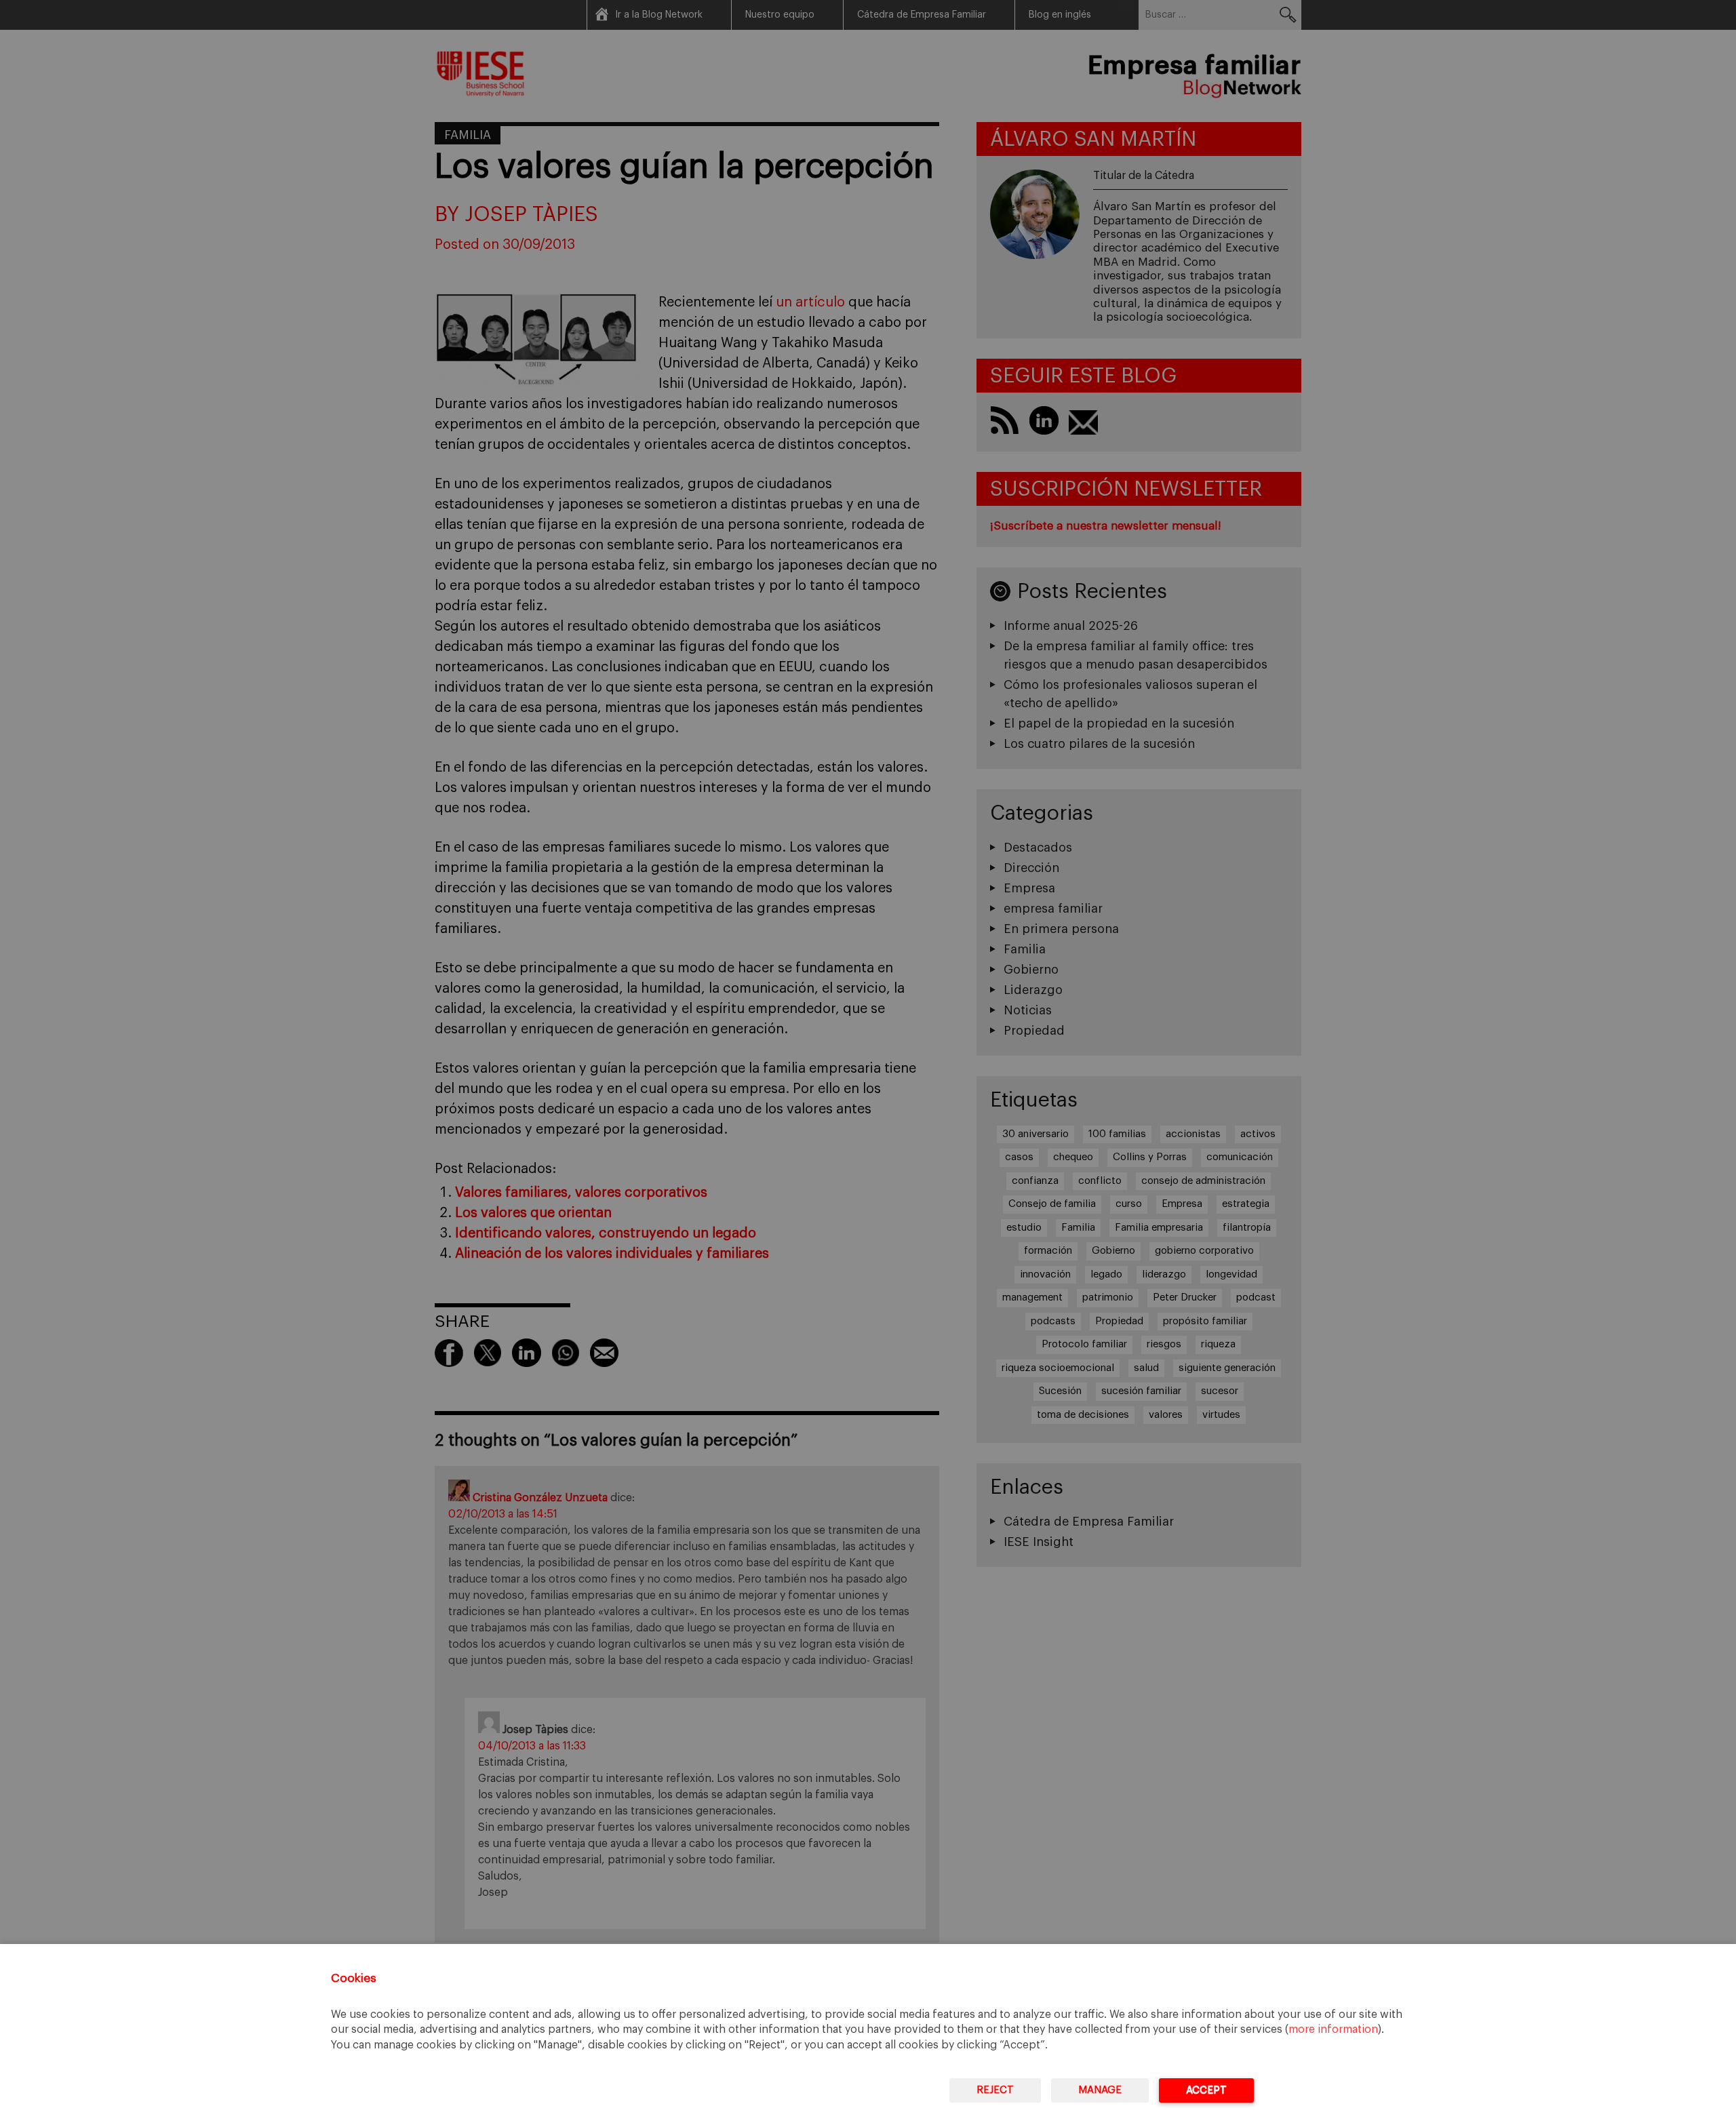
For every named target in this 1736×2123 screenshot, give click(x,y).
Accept (1206, 2090)
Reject (995, 2090)
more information (1333, 2029)
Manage (1100, 2090)
